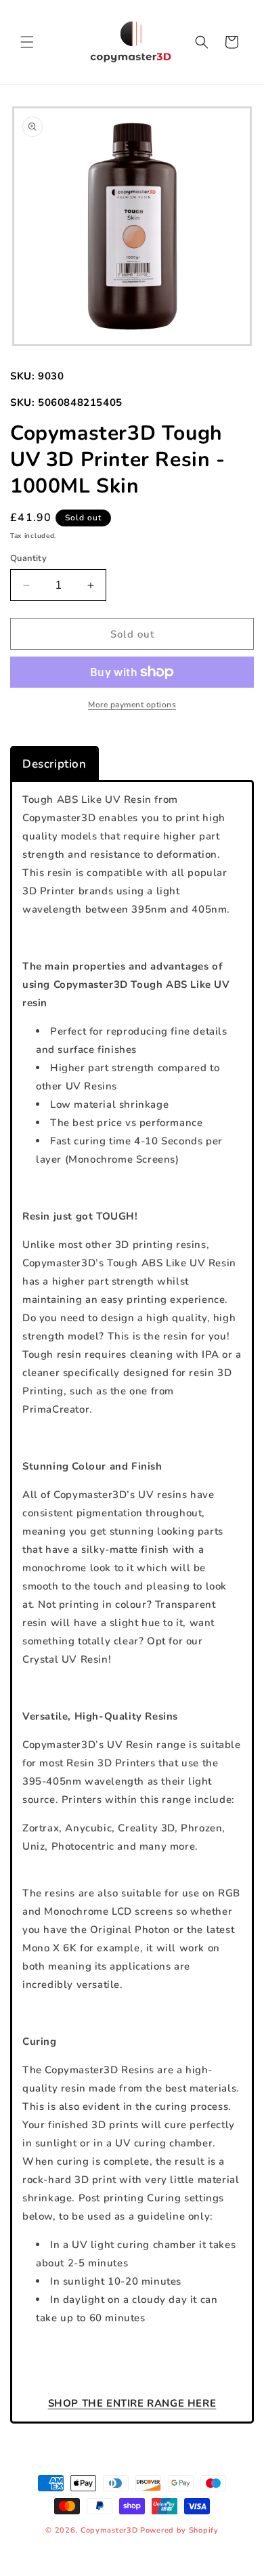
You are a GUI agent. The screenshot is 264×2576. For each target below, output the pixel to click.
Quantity (28, 558)
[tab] (54, 764)
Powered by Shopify (179, 2530)
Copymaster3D (109, 2530)
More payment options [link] (132, 705)
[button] (27, 42)
